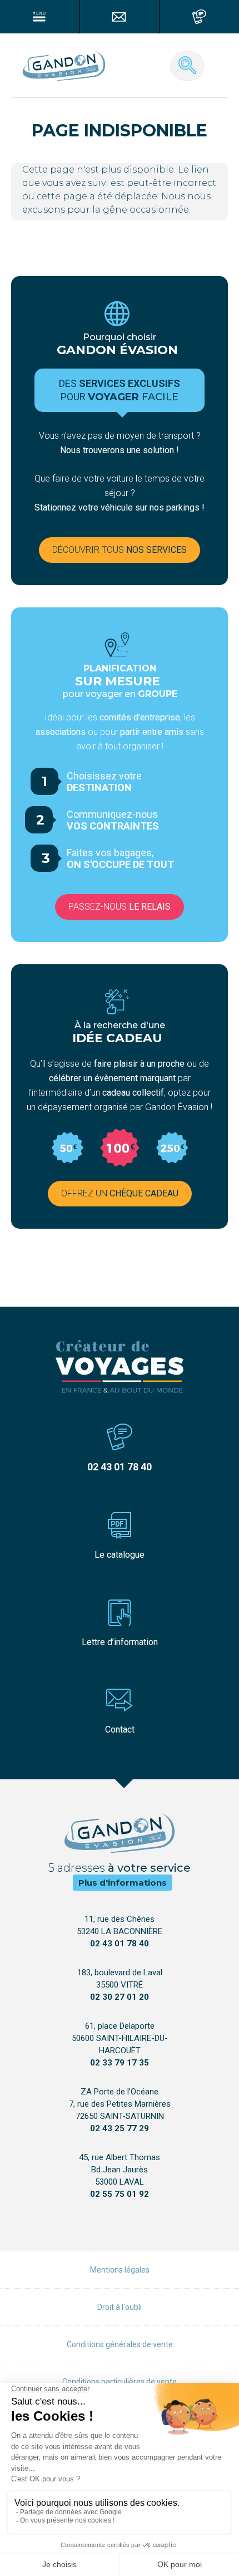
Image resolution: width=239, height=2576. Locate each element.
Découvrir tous (120, 550)
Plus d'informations (123, 1883)
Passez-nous (120, 907)
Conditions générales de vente (120, 2344)
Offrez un (120, 1193)
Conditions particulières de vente (120, 2382)
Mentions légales (120, 2270)
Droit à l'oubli (120, 2307)
